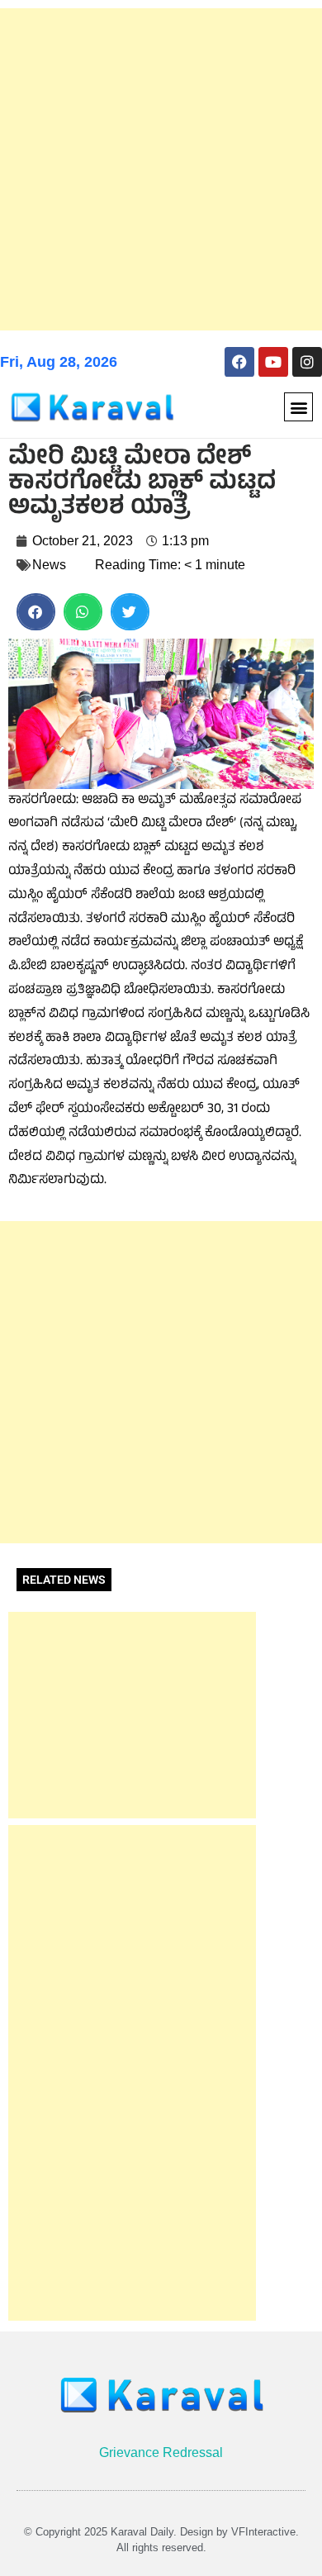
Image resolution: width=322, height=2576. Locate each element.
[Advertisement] (161, 169)
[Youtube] (273, 362)
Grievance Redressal (161, 2452)
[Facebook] (239, 362)
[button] (298, 407)
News (49, 565)
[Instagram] (307, 362)
